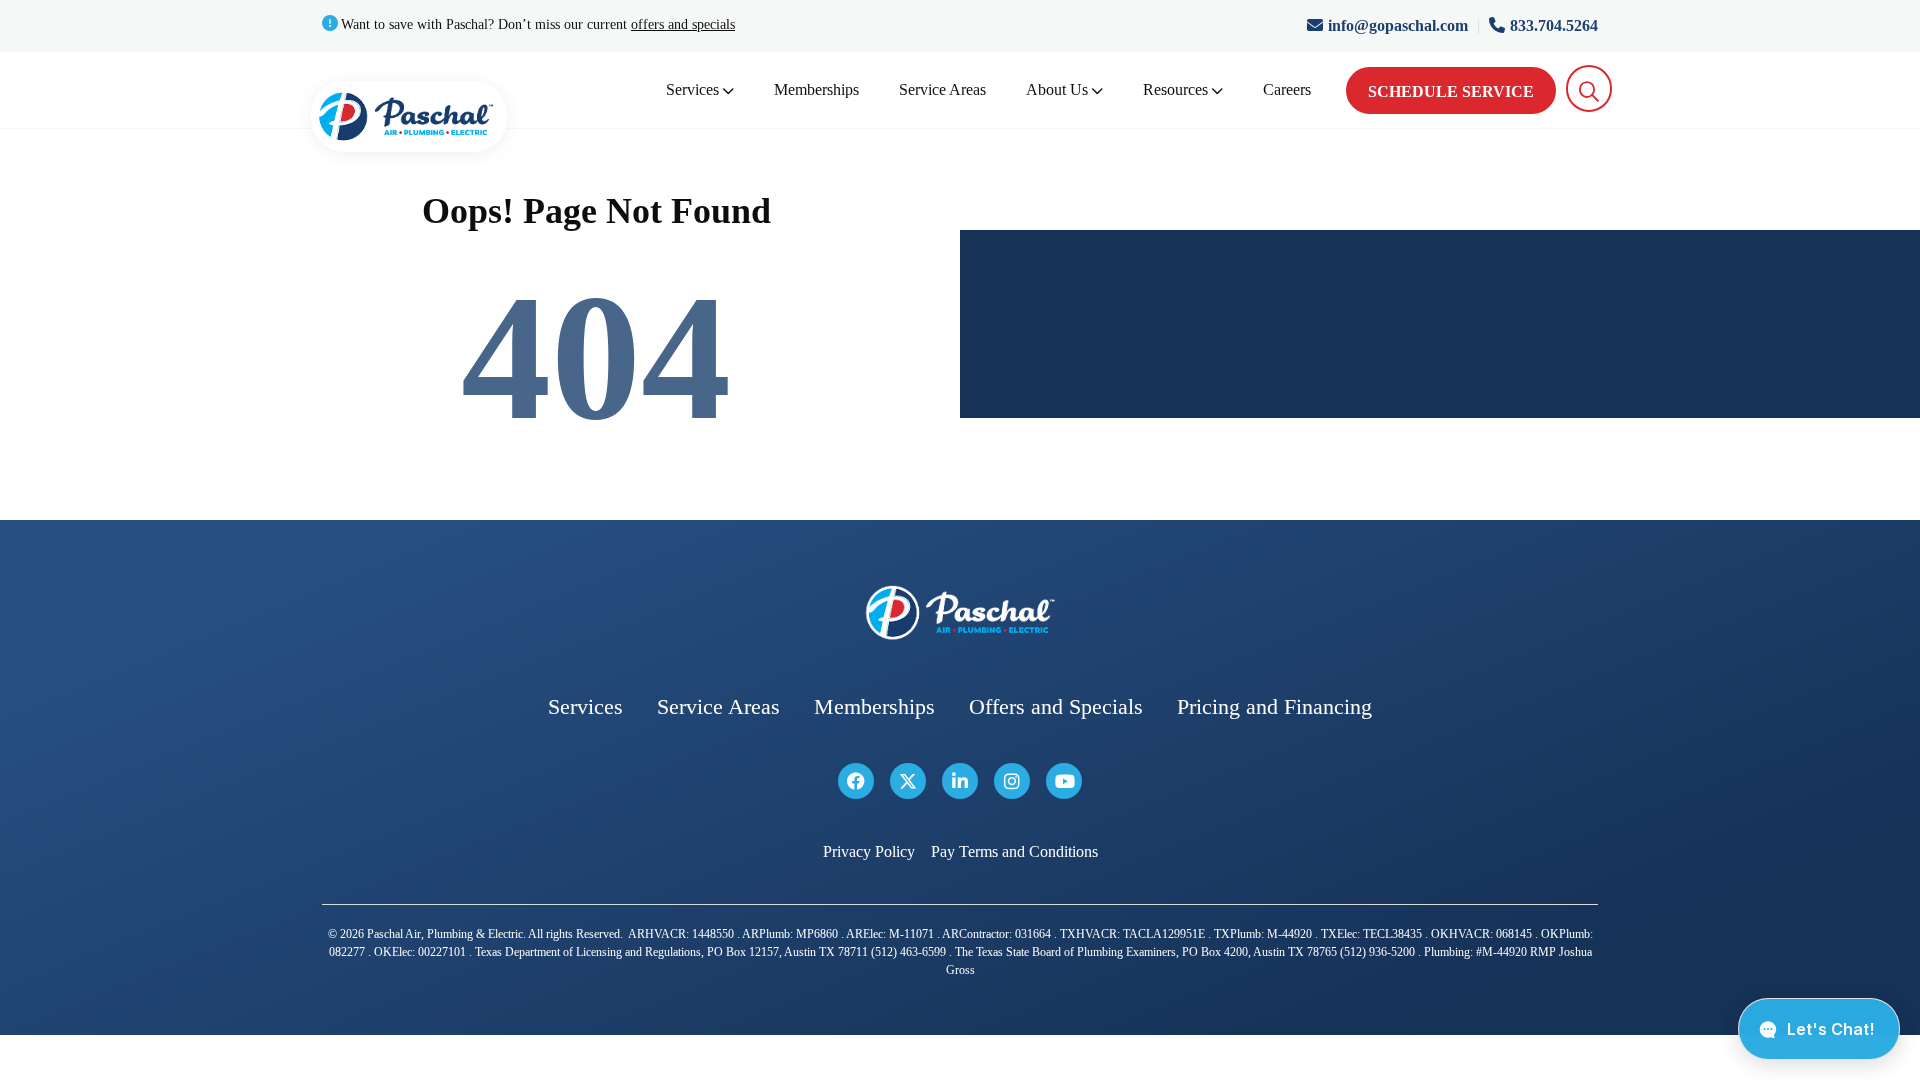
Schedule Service (1451, 91)
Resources (1175, 89)
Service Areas (942, 89)
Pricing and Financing (1274, 706)
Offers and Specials (1056, 706)
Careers (1287, 89)
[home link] (960, 612)
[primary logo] (409, 120)
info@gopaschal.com (1400, 25)
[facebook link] (856, 781)
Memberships (816, 89)
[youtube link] (1064, 781)
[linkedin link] (960, 781)
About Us (1057, 89)
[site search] (1589, 88)
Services (692, 89)
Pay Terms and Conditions (1014, 851)
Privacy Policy (869, 851)
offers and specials (683, 24)
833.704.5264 (1554, 25)
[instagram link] (1012, 781)
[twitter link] (908, 781)
